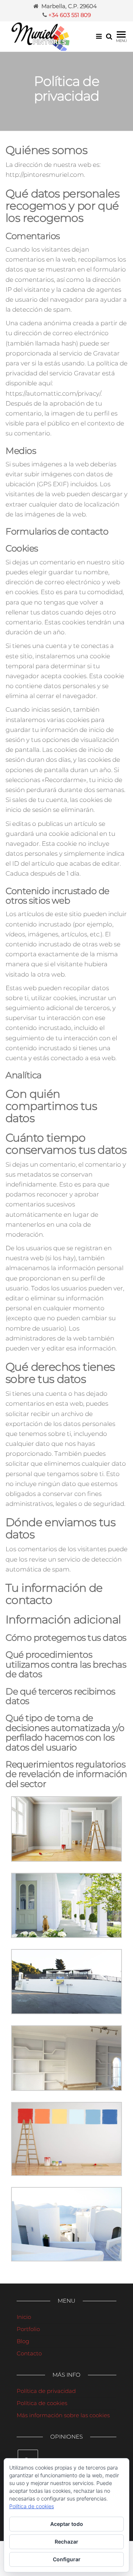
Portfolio (28, 2329)
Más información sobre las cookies (63, 2415)
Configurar (67, 2559)
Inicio (24, 2317)
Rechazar (66, 2542)
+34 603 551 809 (70, 15)
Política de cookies (42, 2403)
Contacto (29, 2353)
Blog (23, 2341)
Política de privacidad (46, 2391)
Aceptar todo (67, 2524)
